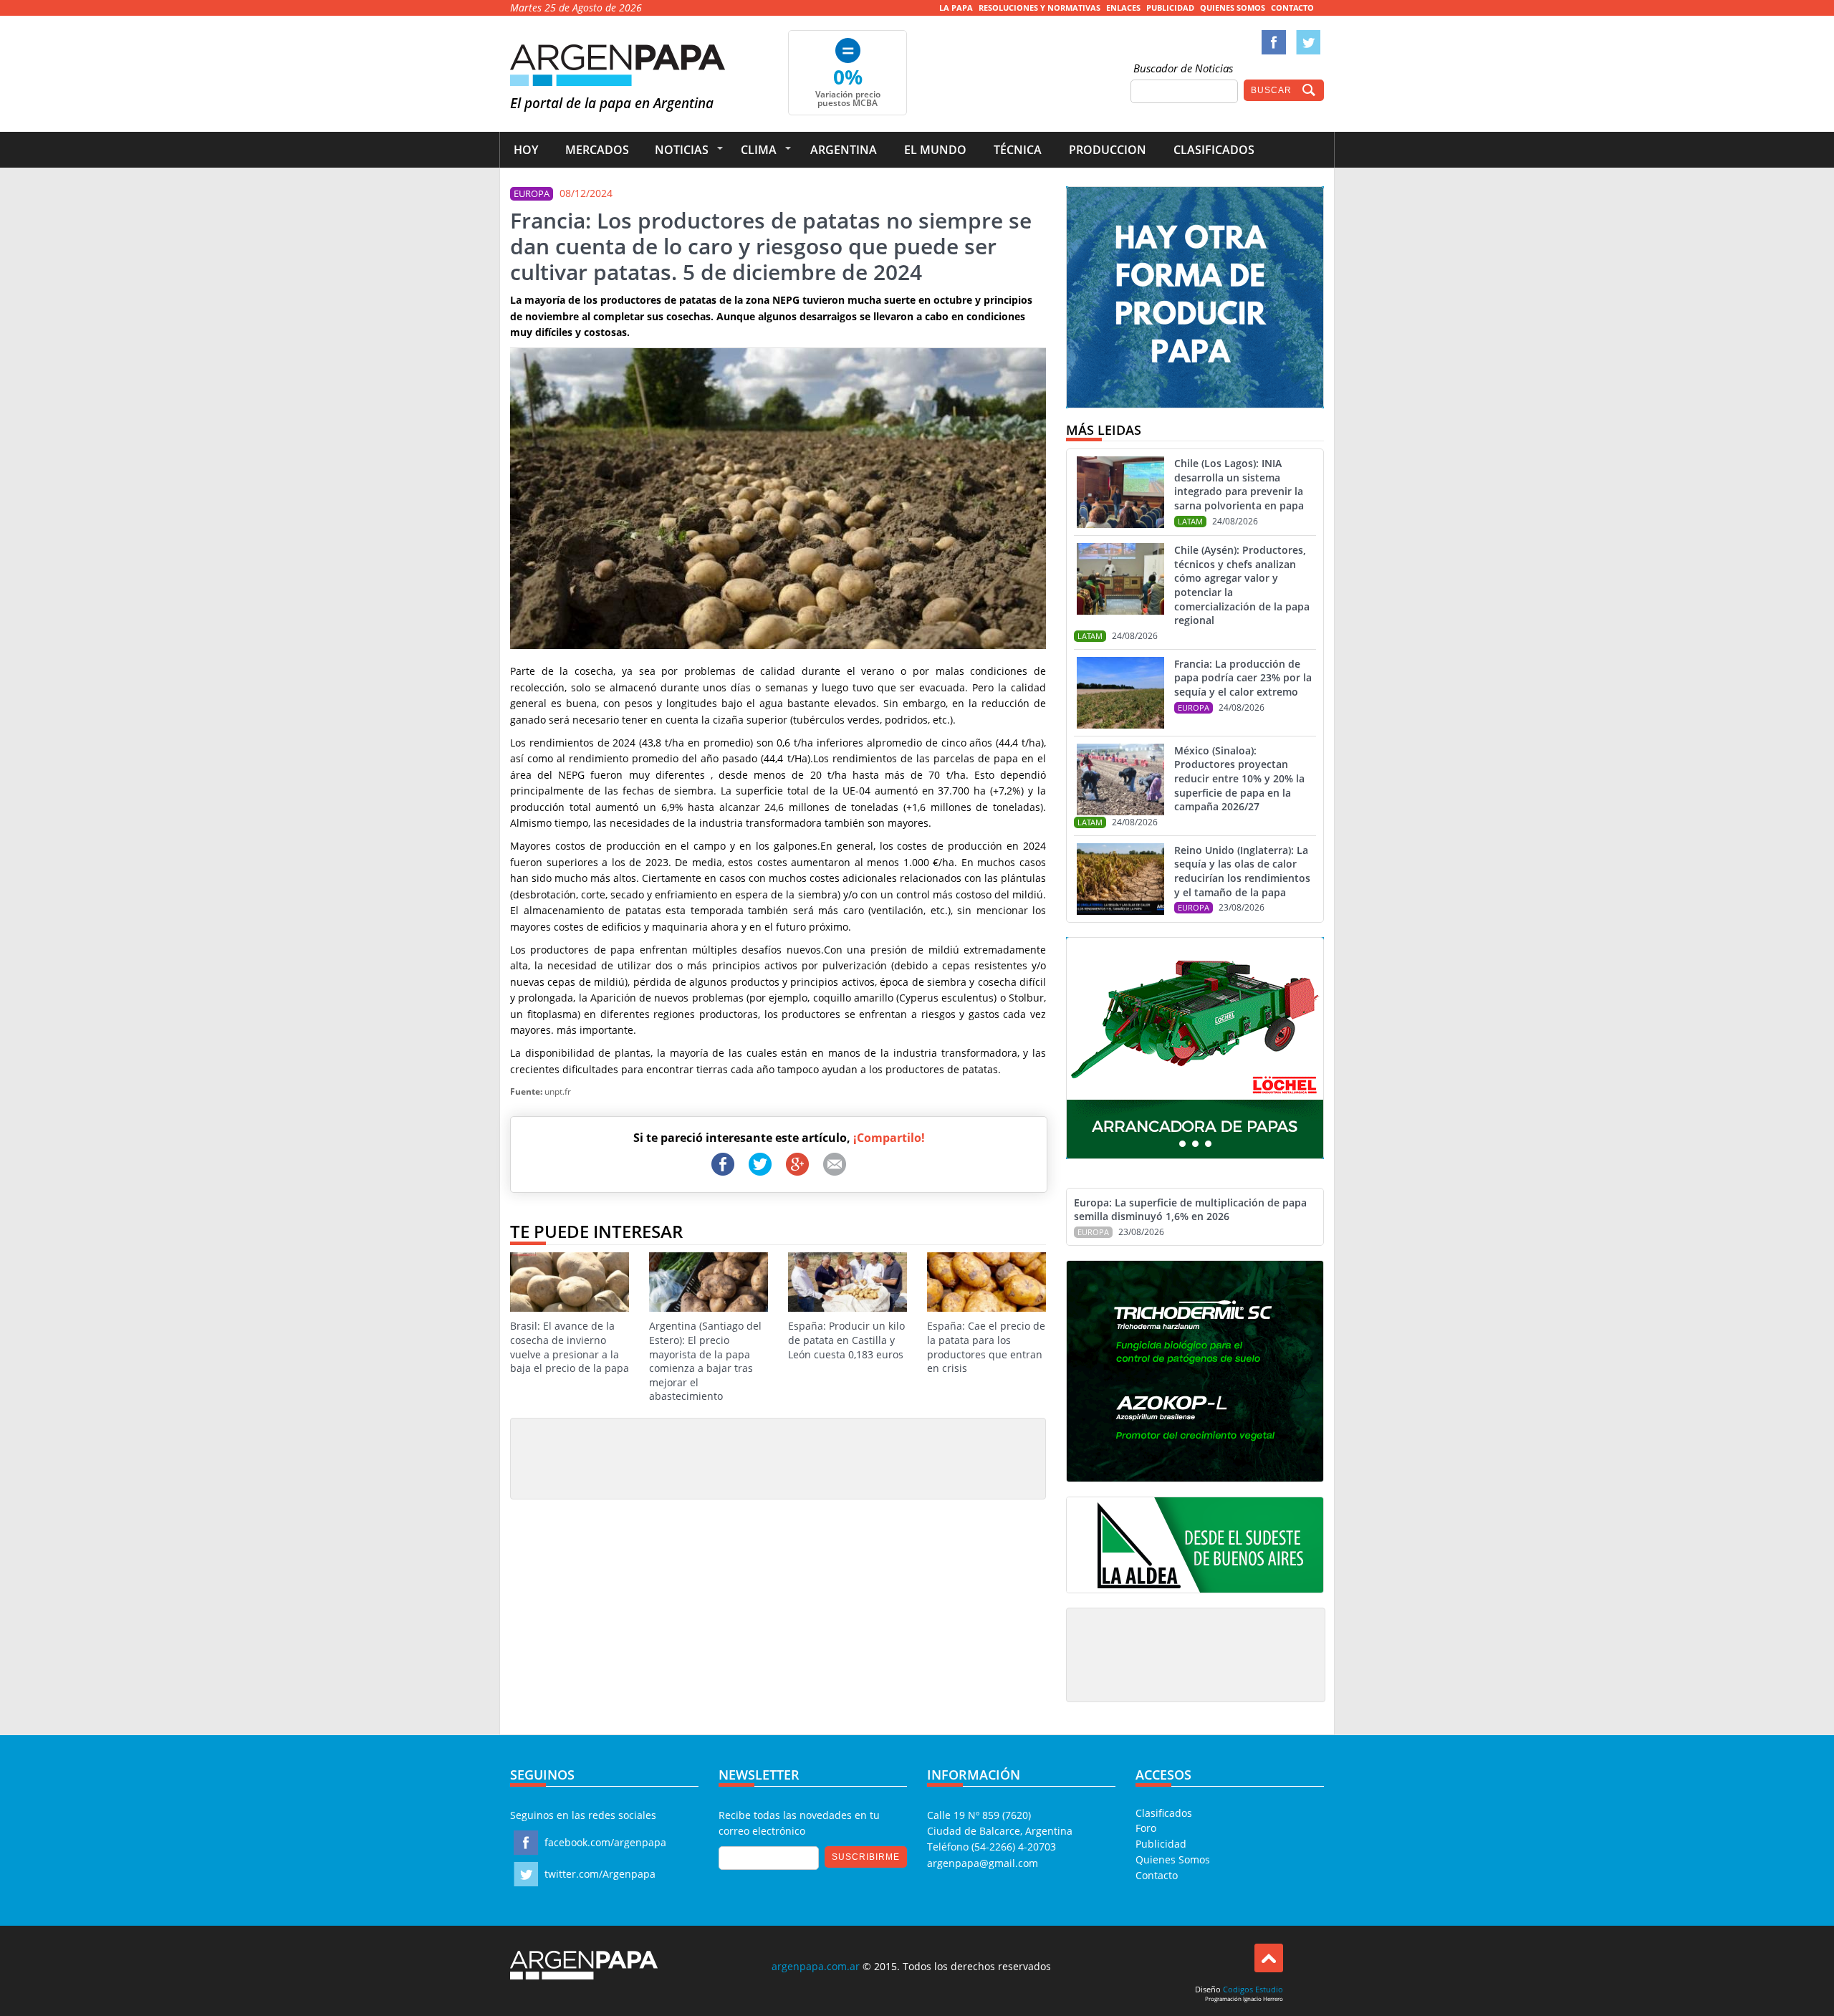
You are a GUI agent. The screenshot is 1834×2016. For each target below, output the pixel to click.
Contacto (1292, 8)
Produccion (1108, 150)
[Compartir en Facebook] (723, 1164)
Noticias (682, 150)
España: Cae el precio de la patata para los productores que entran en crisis (986, 1347)
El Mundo (935, 150)
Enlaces (1123, 8)
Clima (759, 150)
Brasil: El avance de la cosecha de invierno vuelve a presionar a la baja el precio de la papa (570, 1347)
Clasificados (1214, 150)
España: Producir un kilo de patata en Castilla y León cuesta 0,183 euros (846, 1340)
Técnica (1018, 150)
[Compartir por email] (835, 1164)
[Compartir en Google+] (797, 1164)
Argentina (844, 150)
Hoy (526, 150)
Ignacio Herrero (1263, 1998)
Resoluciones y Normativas (1040, 8)
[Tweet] (760, 1164)
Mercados (597, 150)
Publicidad (1170, 8)
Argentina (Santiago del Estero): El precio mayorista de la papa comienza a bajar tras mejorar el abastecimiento (705, 1361)
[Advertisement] (778, 1458)
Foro (1146, 1828)
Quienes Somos (1233, 8)
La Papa (956, 8)
